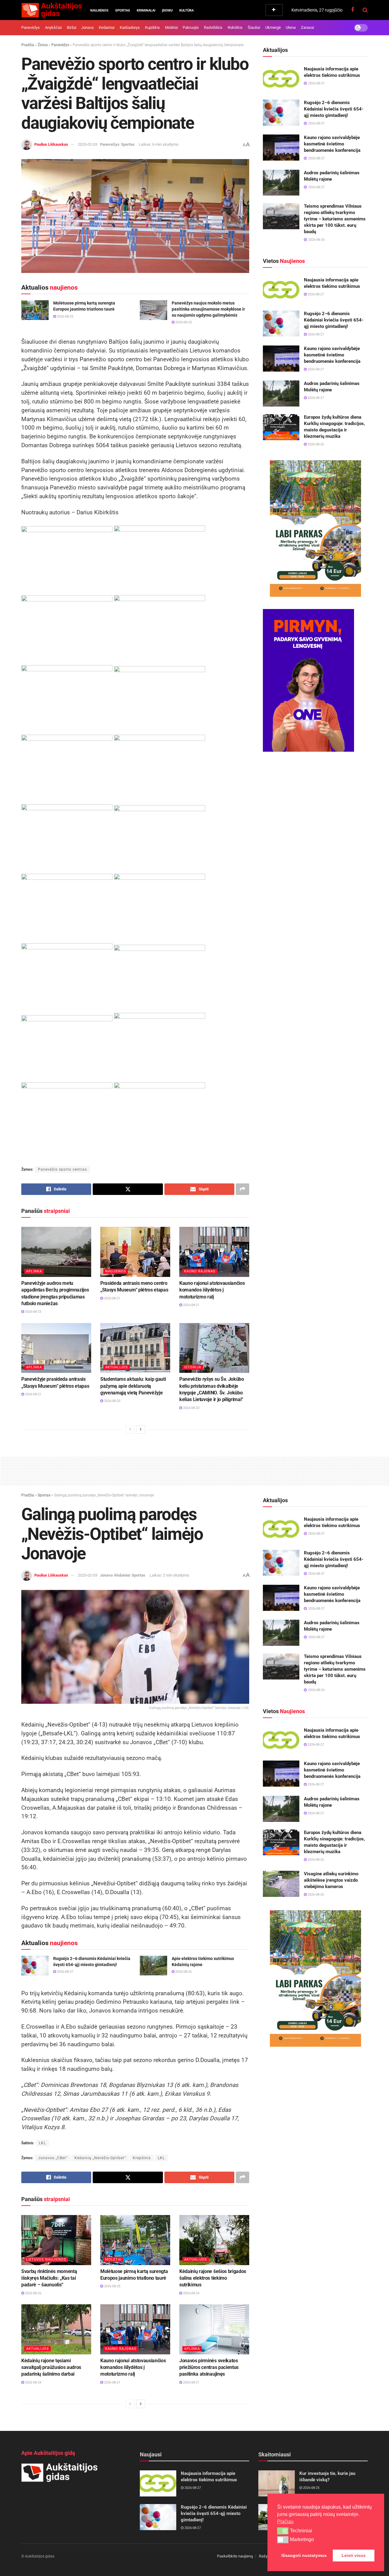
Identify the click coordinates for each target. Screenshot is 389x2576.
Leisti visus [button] (354, 2555)
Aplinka (34, 1271)
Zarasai (307, 27)
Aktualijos (117, 1367)
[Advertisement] (194, 1470)
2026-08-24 (191, 2293)
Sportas (123, 10)
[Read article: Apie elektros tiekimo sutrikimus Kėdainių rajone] (153, 1965)
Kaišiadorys (130, 27)
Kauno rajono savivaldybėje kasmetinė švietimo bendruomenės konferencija (332, 144)
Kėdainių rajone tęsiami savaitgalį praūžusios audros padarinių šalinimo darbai (51, 2367)
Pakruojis (191, 27)
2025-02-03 (88, 144)
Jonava (87, 27)
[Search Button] (365, 10)
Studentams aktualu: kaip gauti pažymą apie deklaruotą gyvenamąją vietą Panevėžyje (133, 1386)
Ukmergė (273, 27)
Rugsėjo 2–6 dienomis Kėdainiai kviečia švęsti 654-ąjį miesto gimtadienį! (334, 109)
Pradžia (28, 45)
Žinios (43, 45)
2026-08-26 (315, 444)
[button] (283, 2531)
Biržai (72, 27)
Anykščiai (53, 27)
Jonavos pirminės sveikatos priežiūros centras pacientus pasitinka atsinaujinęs (209, 2367)
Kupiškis (152, 27)
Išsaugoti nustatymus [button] (304, 2555)
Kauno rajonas (200, 1271)
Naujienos (99, 10)
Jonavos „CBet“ (53, 2158)
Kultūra (186, 10)
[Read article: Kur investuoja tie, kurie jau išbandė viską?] (277, 2483)
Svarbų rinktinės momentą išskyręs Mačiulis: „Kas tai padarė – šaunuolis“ (49, 2278)
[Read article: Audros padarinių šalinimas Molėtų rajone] (281, 183)
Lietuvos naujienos (46, 2260)
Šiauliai (254, 27)
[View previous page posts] (130, 1429)
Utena (291, 27)
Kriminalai (146, 10)
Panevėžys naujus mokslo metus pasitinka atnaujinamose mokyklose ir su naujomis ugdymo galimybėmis (208, 309)
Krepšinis (142, 2158)
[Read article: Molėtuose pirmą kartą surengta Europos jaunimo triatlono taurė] (35, 310)
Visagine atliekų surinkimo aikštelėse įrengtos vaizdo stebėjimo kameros (331, 1880)
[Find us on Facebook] (353, 10)
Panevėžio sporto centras (62, 1169)
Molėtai (171, 27)
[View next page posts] (141, 1429)
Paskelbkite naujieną (235, 2556)
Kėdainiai (107, 27)
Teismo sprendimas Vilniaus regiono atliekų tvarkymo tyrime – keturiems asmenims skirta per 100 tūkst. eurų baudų (335, 219)
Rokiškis (235, 27)
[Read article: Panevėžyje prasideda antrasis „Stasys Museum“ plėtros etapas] (56, 1348)
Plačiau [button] (285, 2522)
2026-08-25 (65, 316)
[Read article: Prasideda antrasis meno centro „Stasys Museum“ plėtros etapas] (135, 1252)
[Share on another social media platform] (243, 1189)
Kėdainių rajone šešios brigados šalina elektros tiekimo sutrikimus (213, 2278)
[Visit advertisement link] (315, 529)
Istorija (193, 1367)
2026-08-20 (112, 1401)
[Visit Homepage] (52, 10)
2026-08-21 (112, 1298)
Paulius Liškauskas (51, 144)
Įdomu (167, 10)
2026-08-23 (33, 1312)
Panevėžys (31, 27)
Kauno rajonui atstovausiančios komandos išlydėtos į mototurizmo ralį (212, 1290)
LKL (161, 2158)
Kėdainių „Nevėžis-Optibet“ (100, 2158)
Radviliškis (213, 27)
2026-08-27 (315, 294)
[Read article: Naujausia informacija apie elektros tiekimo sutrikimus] (281, 79)
